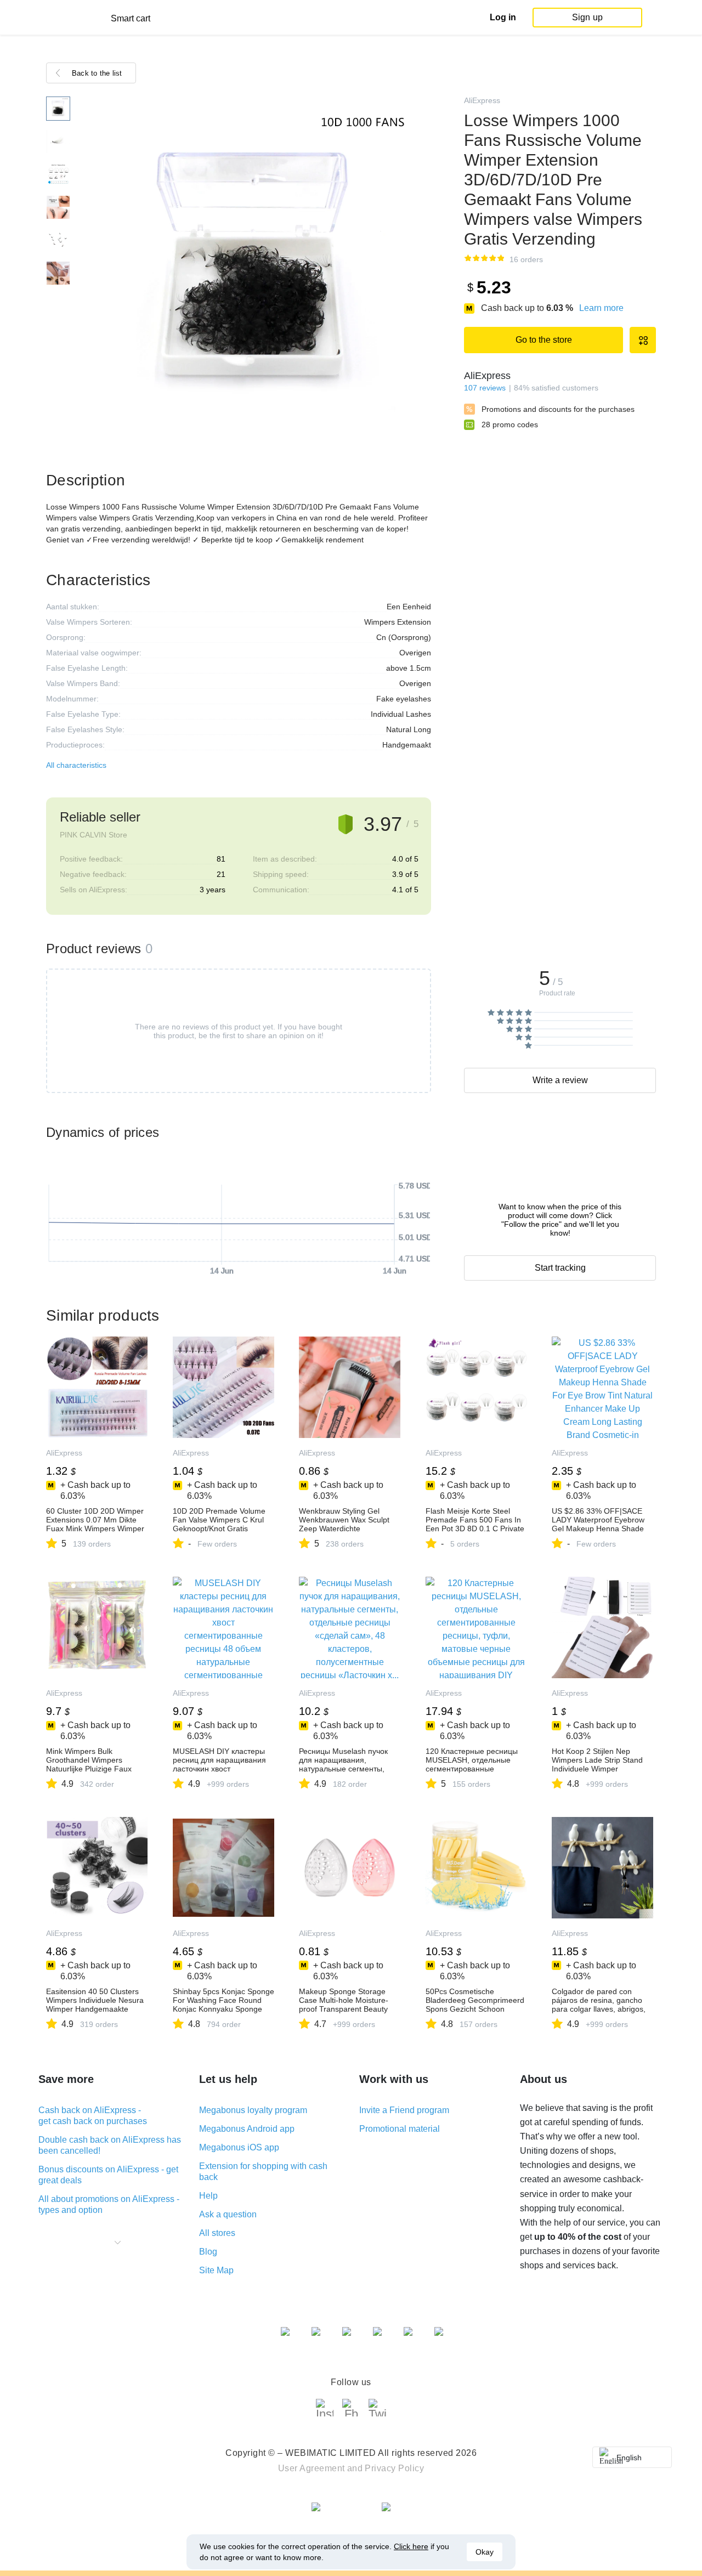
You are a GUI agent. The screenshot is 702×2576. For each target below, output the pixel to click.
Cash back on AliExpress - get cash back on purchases (93, 2116)
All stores (217, 2233)
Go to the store (544, 340)
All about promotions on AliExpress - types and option (109, 2204)
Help (208, 2196)
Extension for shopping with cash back (263, 2172)
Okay (485, 2552)
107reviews (485, 388)
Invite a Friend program (404, 2110)
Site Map (216, 2270)
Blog (208, 2252)
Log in (503, 17)
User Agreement (312, 2468)
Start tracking (560, 1268)
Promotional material (400, 2129)
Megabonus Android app (247, 2129)
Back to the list (97, 73)
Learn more (601, 308)
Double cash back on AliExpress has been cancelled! (110, 2145)
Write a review (560, 1080)
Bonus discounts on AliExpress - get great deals (108, 2175)
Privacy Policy (394, 2468)
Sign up (587, 17)
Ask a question (228, 2214)
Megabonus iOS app (239, 2147)
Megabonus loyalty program (253, 2110)
